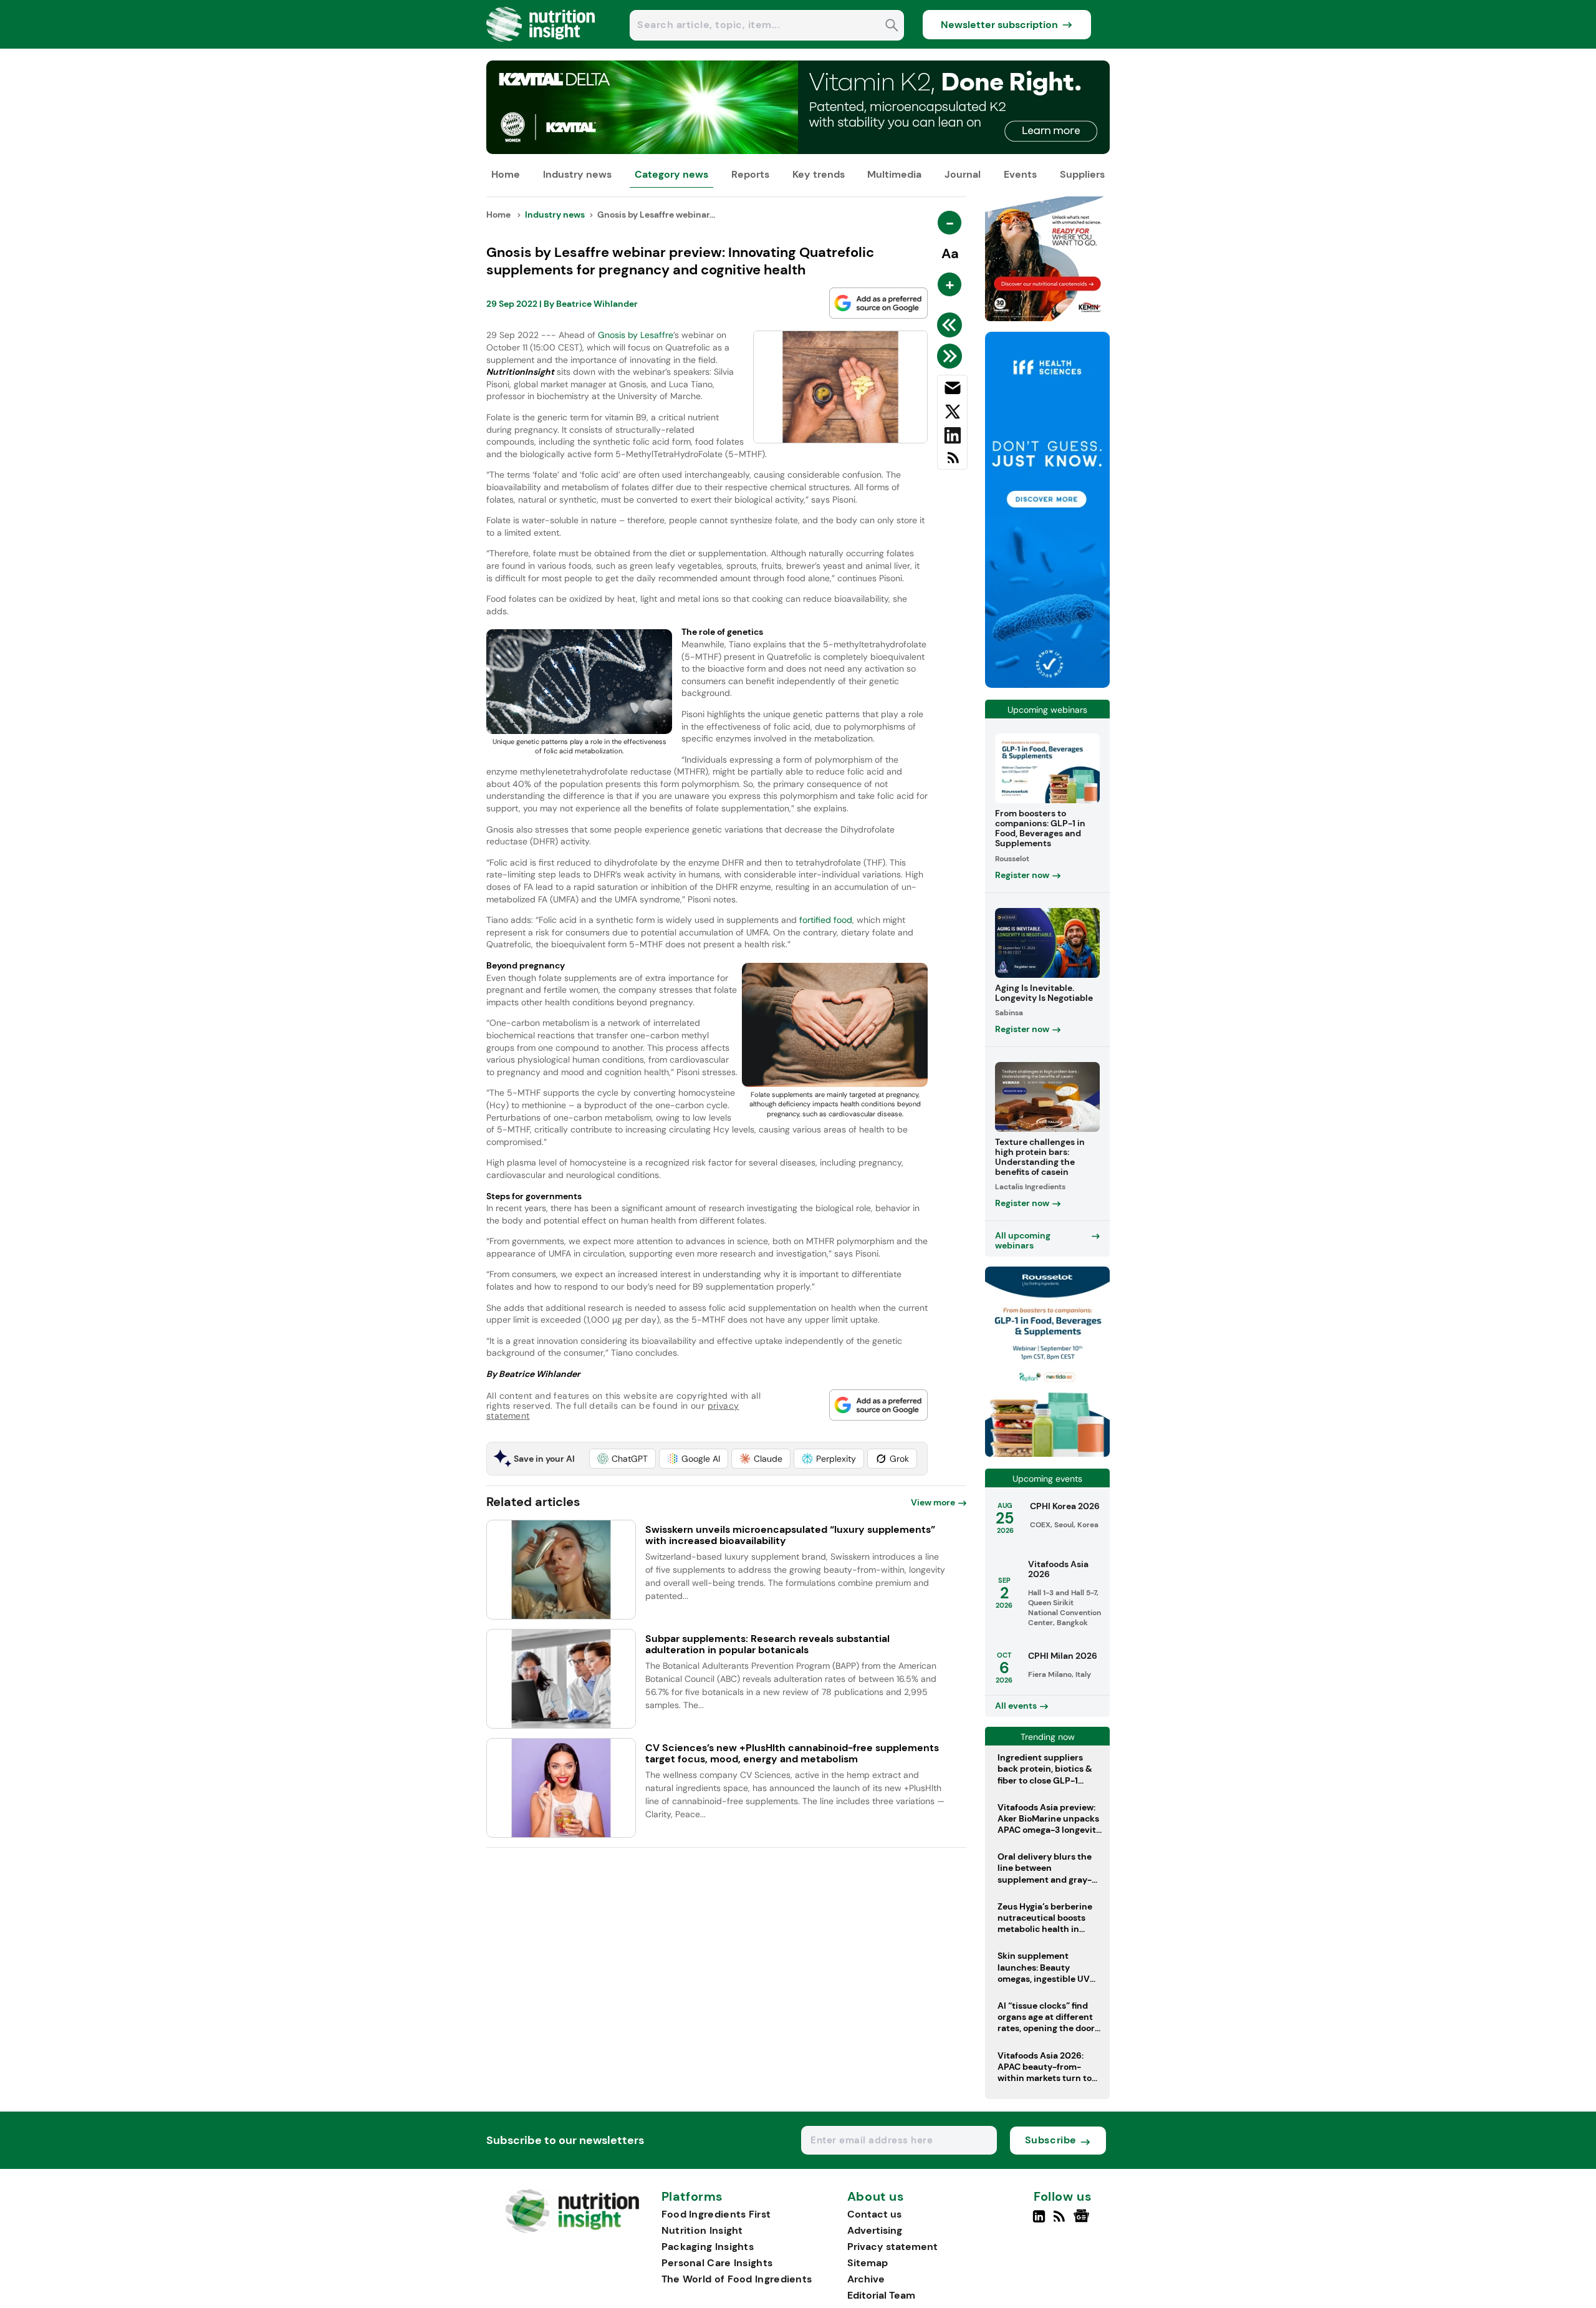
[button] (623, 1459)
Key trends (819, 174)
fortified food (826, 920)
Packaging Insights (708, 2247)
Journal (963, 174)
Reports (750, 174)
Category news (671, 174)
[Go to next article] (952, 356)
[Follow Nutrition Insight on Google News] (1083, 2221)
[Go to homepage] (572, 2230)
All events (1016, 1706)
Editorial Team (881, 2295)
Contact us (874, 2214)
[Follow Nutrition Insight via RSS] (1061, 2221)
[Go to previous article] (952, 325)
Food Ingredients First (716, 2214)
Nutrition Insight (702, 2230)
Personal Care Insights (717, 2263)
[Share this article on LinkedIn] (952, 438)
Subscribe (1051, 2140)
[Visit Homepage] (541, 45)
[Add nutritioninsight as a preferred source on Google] (878, 303)
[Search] (892, 27)
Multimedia (894, 174)
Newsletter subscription (999, 25)
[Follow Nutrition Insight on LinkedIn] (1039, 2221)
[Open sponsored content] (798, 151)
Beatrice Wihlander (597, 304)
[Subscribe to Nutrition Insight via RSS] (952, 462)
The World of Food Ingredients (737, 2279)
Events (1020, 174)
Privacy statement (892, 2247)
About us (876, 2197)
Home (506, 174)
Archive (866, 2279)
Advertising (875, 2230)
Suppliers (1082, 174)
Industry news (577, 174)
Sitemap (868, 2263)
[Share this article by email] (952, 390)
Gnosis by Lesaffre (636, 335)
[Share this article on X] (952, 414)
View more (933, 1502)
